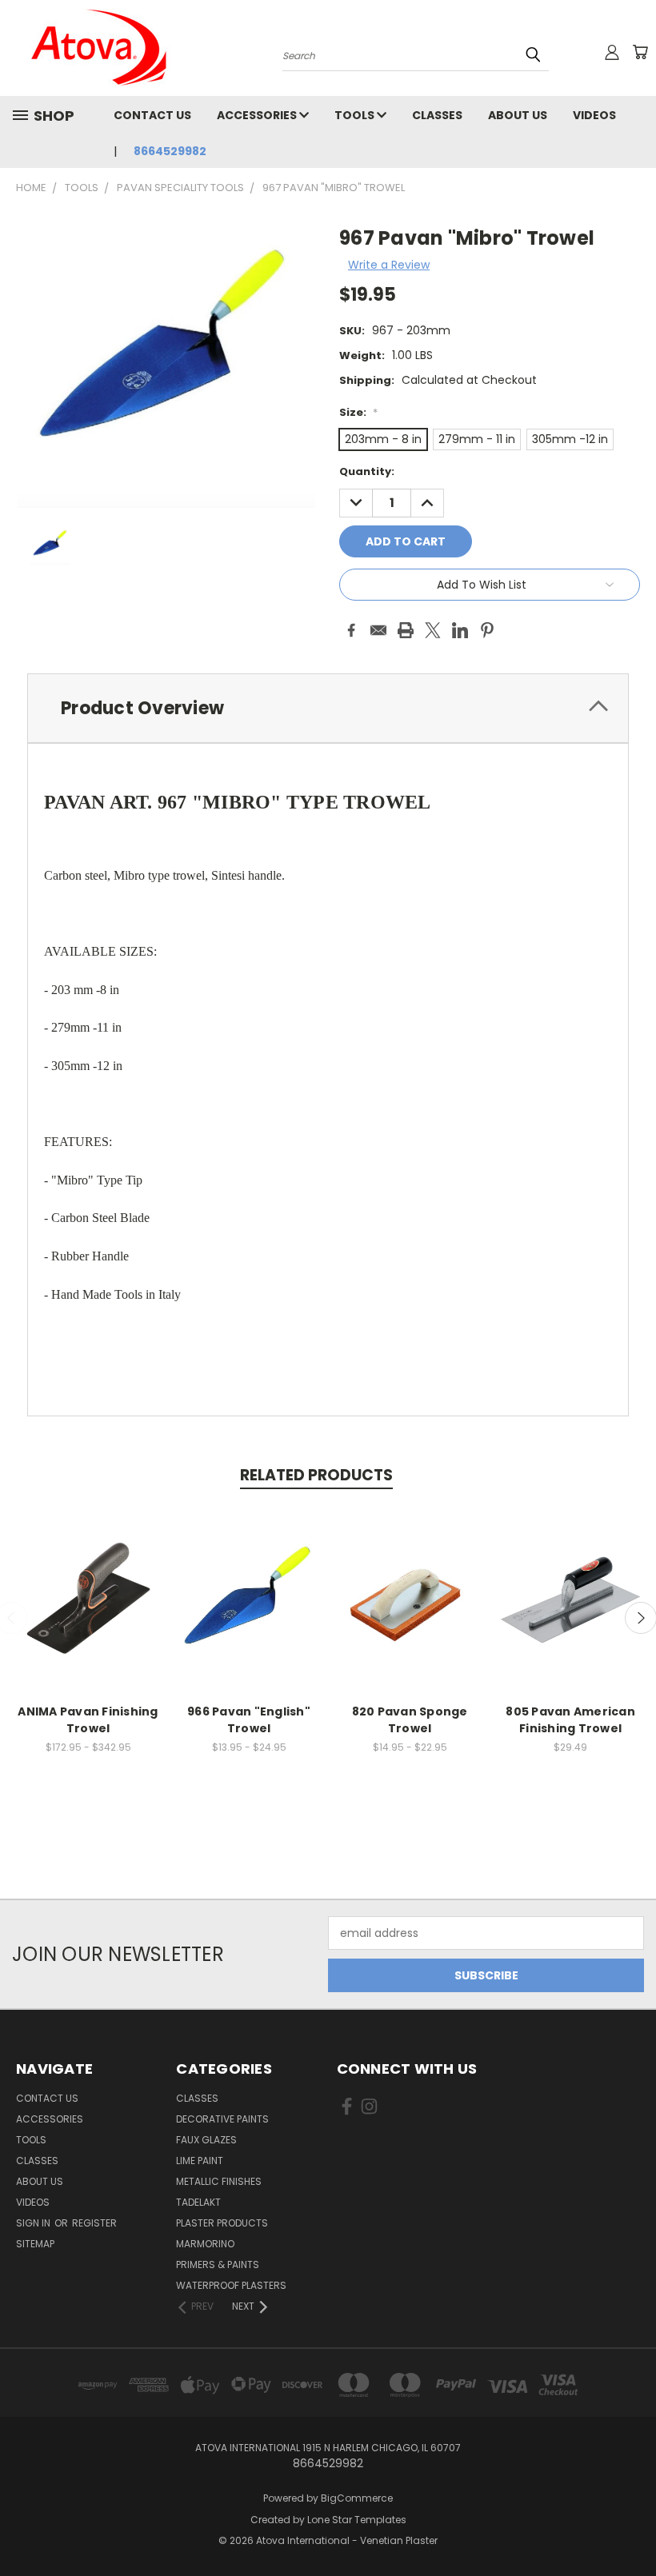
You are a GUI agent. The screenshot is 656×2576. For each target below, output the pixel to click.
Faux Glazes (206, 2140)
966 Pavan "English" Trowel (249, 1720)
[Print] (406, 630)
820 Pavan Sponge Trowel (410, 1720)
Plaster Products (222, 2223)
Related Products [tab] (316, 1475)
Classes (437, 115)
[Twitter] (433, 630)
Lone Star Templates (357, 2520)
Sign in (34, 2223)
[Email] (378, 630)
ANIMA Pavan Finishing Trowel (88, 1720)
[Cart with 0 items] (640, 52)
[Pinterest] (487, 630)
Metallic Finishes (219, 2181)
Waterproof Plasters (231, 2285)
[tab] (328, 708)
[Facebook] (351, 630)
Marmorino (205, 2244)
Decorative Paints (222, 2119)
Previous (632, 2526)
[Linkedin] (460, 630)
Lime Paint (200, 2161)
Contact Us (152, 115)
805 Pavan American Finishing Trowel (570, 1720)
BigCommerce (357, 2498)
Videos (594, 115)
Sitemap (35, 2244)
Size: (358, 412)
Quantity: (367, 471)
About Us (518, 115)
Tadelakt (198, 2202)
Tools (356, 115)
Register (94, 2223)
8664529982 (170, 151)
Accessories (258, 115)
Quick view (88, 1598)
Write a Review (389, 265)
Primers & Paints (218, 2264)
